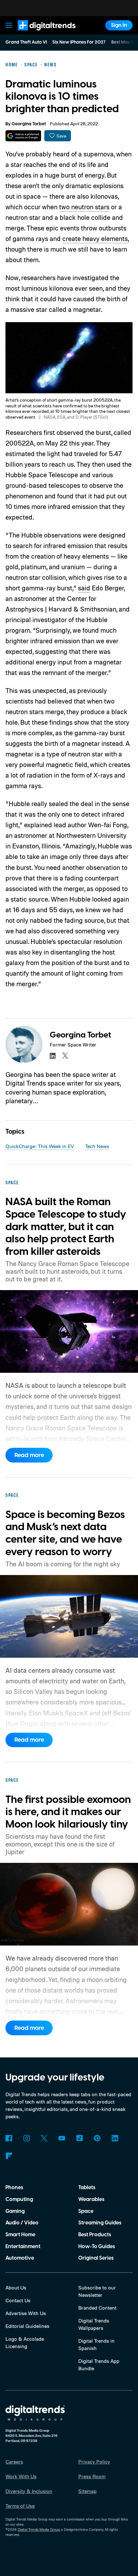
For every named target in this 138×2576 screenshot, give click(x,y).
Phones (14, 2188)
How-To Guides (97, 2247)
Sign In (119, 25)
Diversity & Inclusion (29, 2491)
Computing (19, 2199)
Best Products (95, 2235)
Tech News (97, 1146)
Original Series (96, 2258)
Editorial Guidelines (27, 2326)
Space (86, 2211)
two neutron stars (84, 207)
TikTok (79, 2138)
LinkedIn (115, 2138)
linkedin (53, 1055)
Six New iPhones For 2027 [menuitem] (79, 42)
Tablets (87, 2188)
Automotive (20, 2258)
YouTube (62, 2138)
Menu (9, 25)
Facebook (9, 2138)
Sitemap (87, 2491)
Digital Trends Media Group (39, 2530)
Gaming (15, 2211)
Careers (14, 2462)
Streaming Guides (100, 2223)
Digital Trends (39, 33)
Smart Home (20, 2235)
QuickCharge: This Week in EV (40, 1146)
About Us (16, 2288)
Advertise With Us (26, 2313)
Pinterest (97, 2138)
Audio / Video (22, 2223)
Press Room (92, 2476)
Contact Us (18, 2300)
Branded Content (97, 2308)
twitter (65, 1055)
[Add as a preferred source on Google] (23, 136)
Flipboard (9, 2156)
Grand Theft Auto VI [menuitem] (26, 42)
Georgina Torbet (29, 124)
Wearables (91, 2199)
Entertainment (23, 2247)
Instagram (26, 2138)
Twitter (44, 2138)
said (84, 588)
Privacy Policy (94, 2462)
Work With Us (21, 2476)
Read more (29, 1455)
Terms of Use (20, 2506)
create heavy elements (95, 238)
